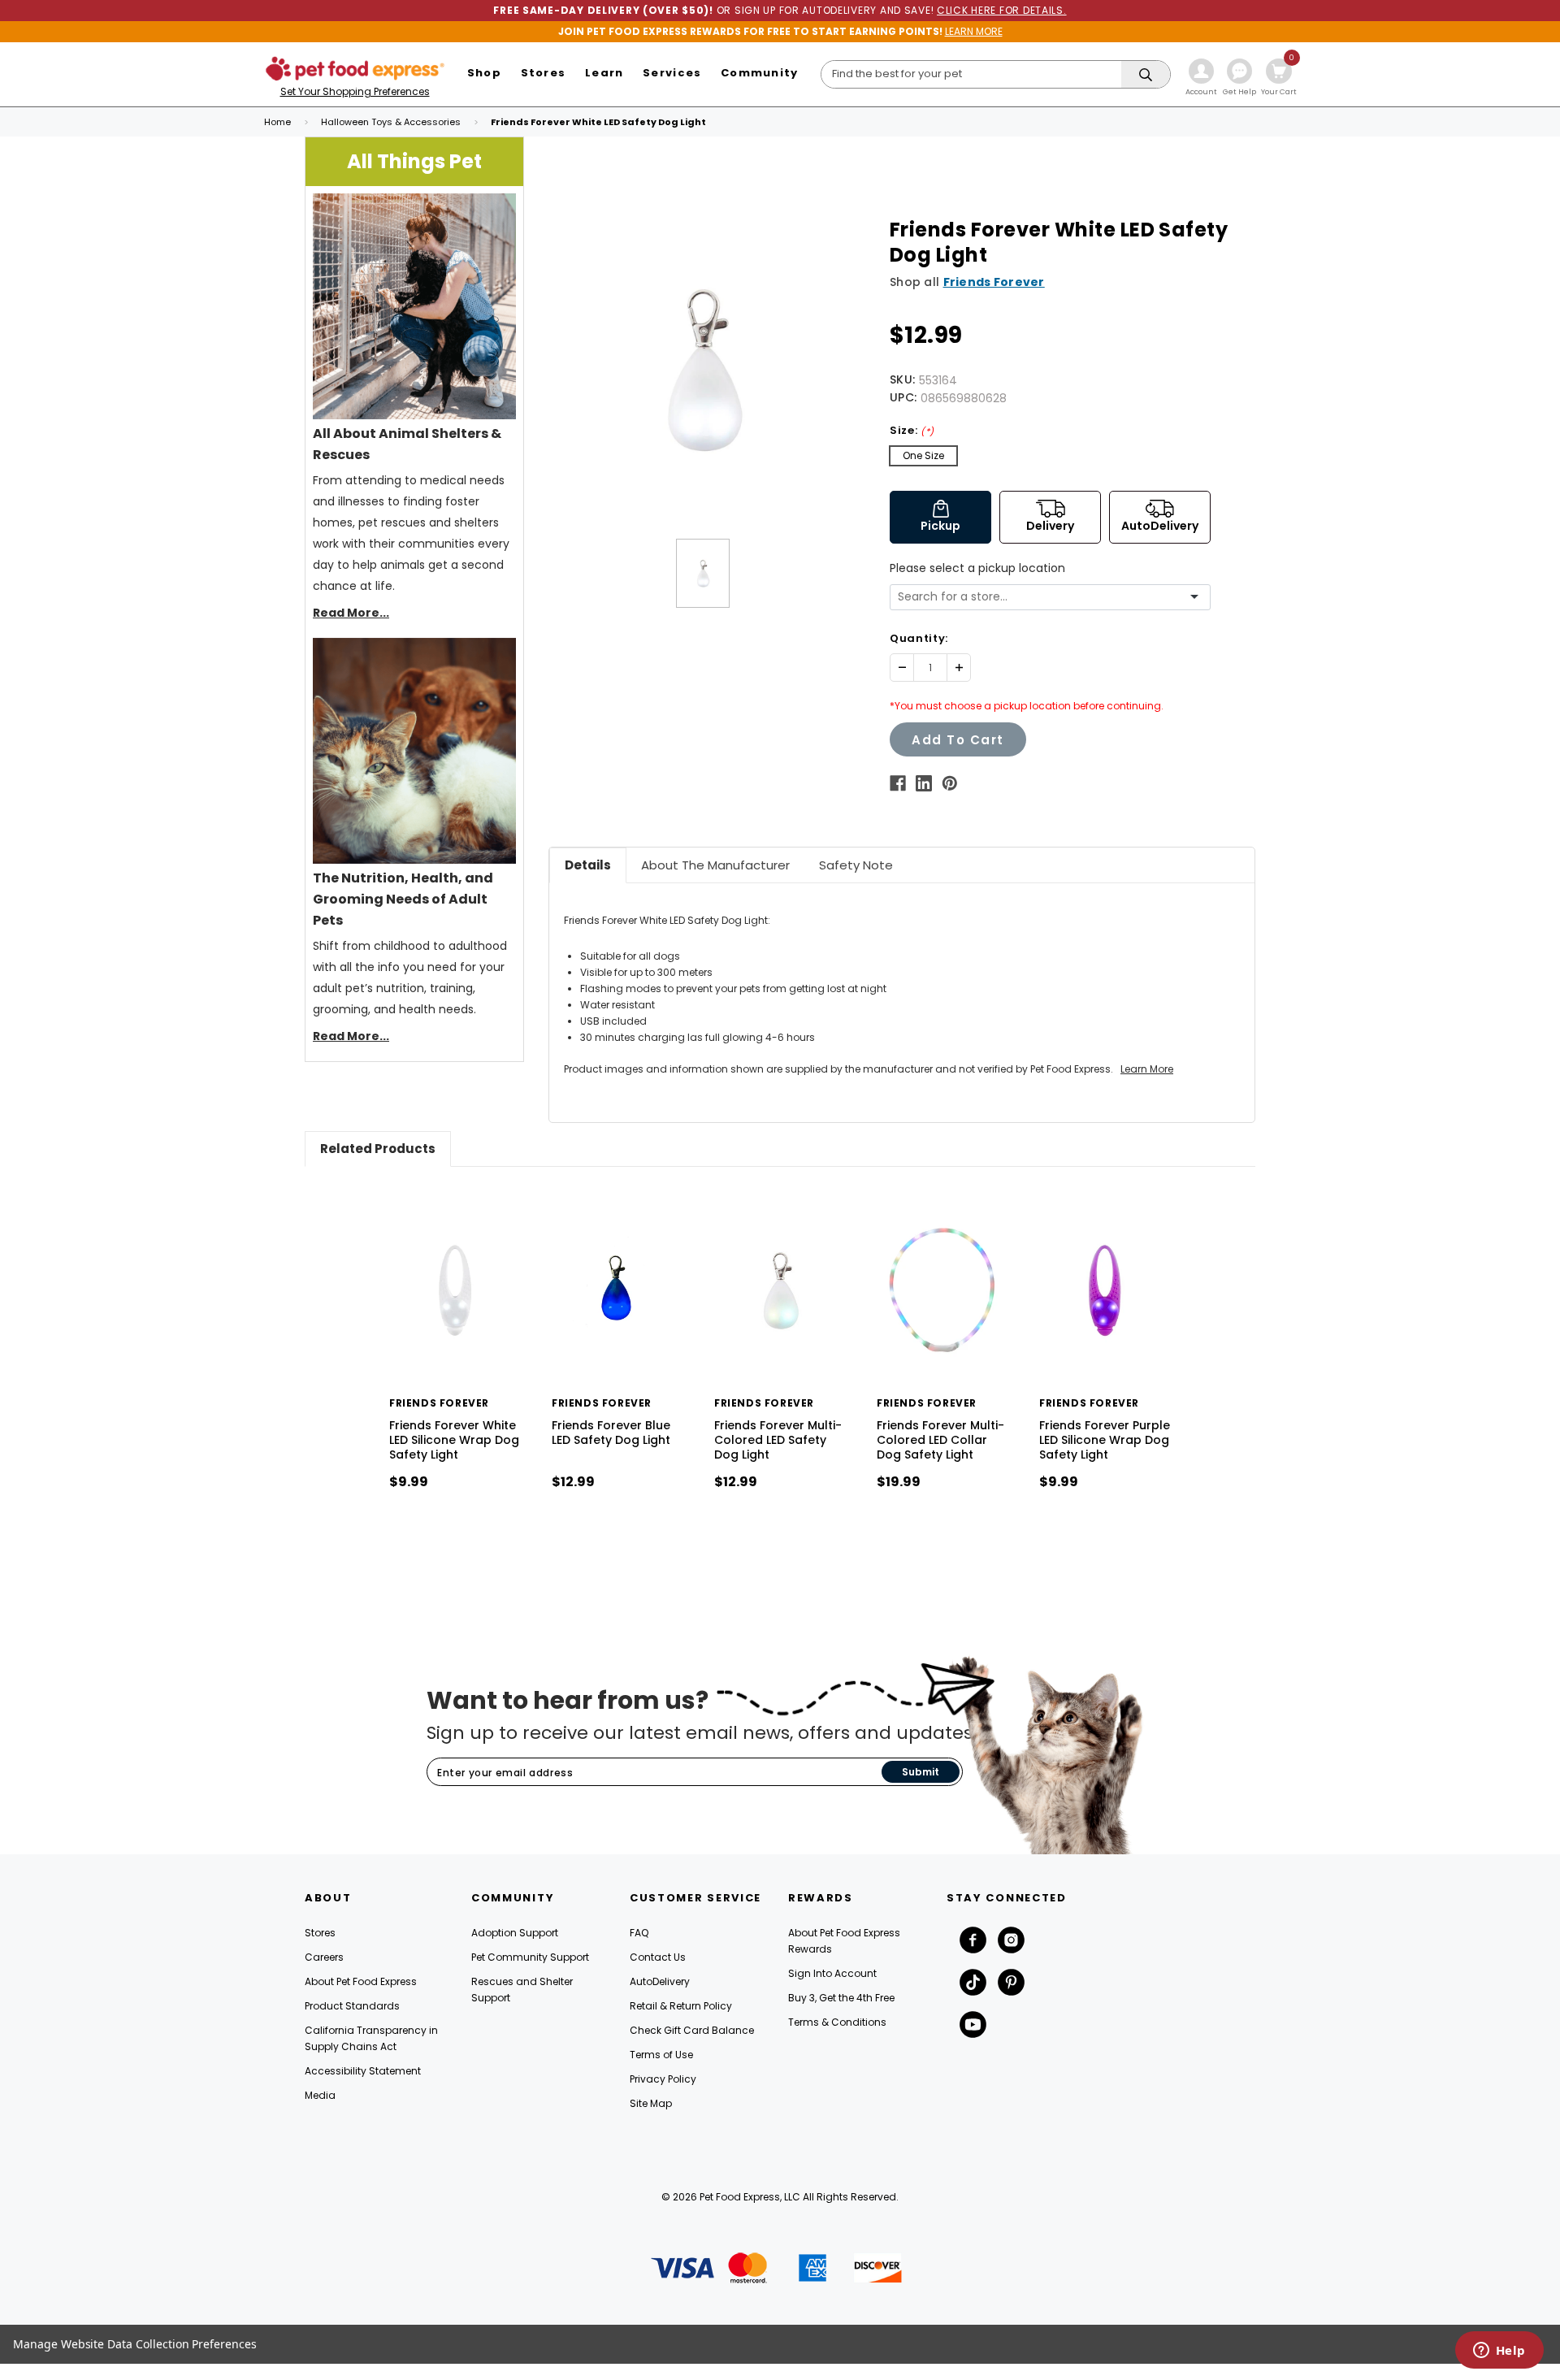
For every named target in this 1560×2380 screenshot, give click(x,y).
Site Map (651, 2103)
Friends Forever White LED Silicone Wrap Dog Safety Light (454, 1440)
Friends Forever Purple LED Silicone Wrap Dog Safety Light (1105, 1440)
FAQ (639, 1933)
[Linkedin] (924, 783)
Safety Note (856, 865)
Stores (320, 1933)
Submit (921, 1772)
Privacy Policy (663, 2079)
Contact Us (658, 1957)
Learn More (1147, 1069)
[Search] (1146, 75)
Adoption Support (515, 1933)
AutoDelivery (660, 1981)
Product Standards (352, 2006)
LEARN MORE (974, 31)
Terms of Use (661, 2055)
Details (588, 865)
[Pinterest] (950, 783)
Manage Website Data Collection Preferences (135, 2344)
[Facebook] (898, 783)
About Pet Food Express (361, 1981)
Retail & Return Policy (681, 2006)
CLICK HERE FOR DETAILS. (1002, 10)
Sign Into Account (832, 1973)
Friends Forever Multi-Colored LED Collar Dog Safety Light (940, 1440)
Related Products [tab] (378, 1149)
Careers (324, 1957)
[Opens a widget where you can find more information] (1499, 2352)
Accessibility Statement (363, 2071)
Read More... (351, 613)
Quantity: (919, 638)
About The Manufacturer (715, 865)
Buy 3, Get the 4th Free (841, 1998)
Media (320, 2095)
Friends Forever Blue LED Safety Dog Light (611, 1433)
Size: (912, 430)
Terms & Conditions (837, 2022)
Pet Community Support (530, 1957)
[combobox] (1044, 597)
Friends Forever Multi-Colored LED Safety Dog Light (778, 1440)
